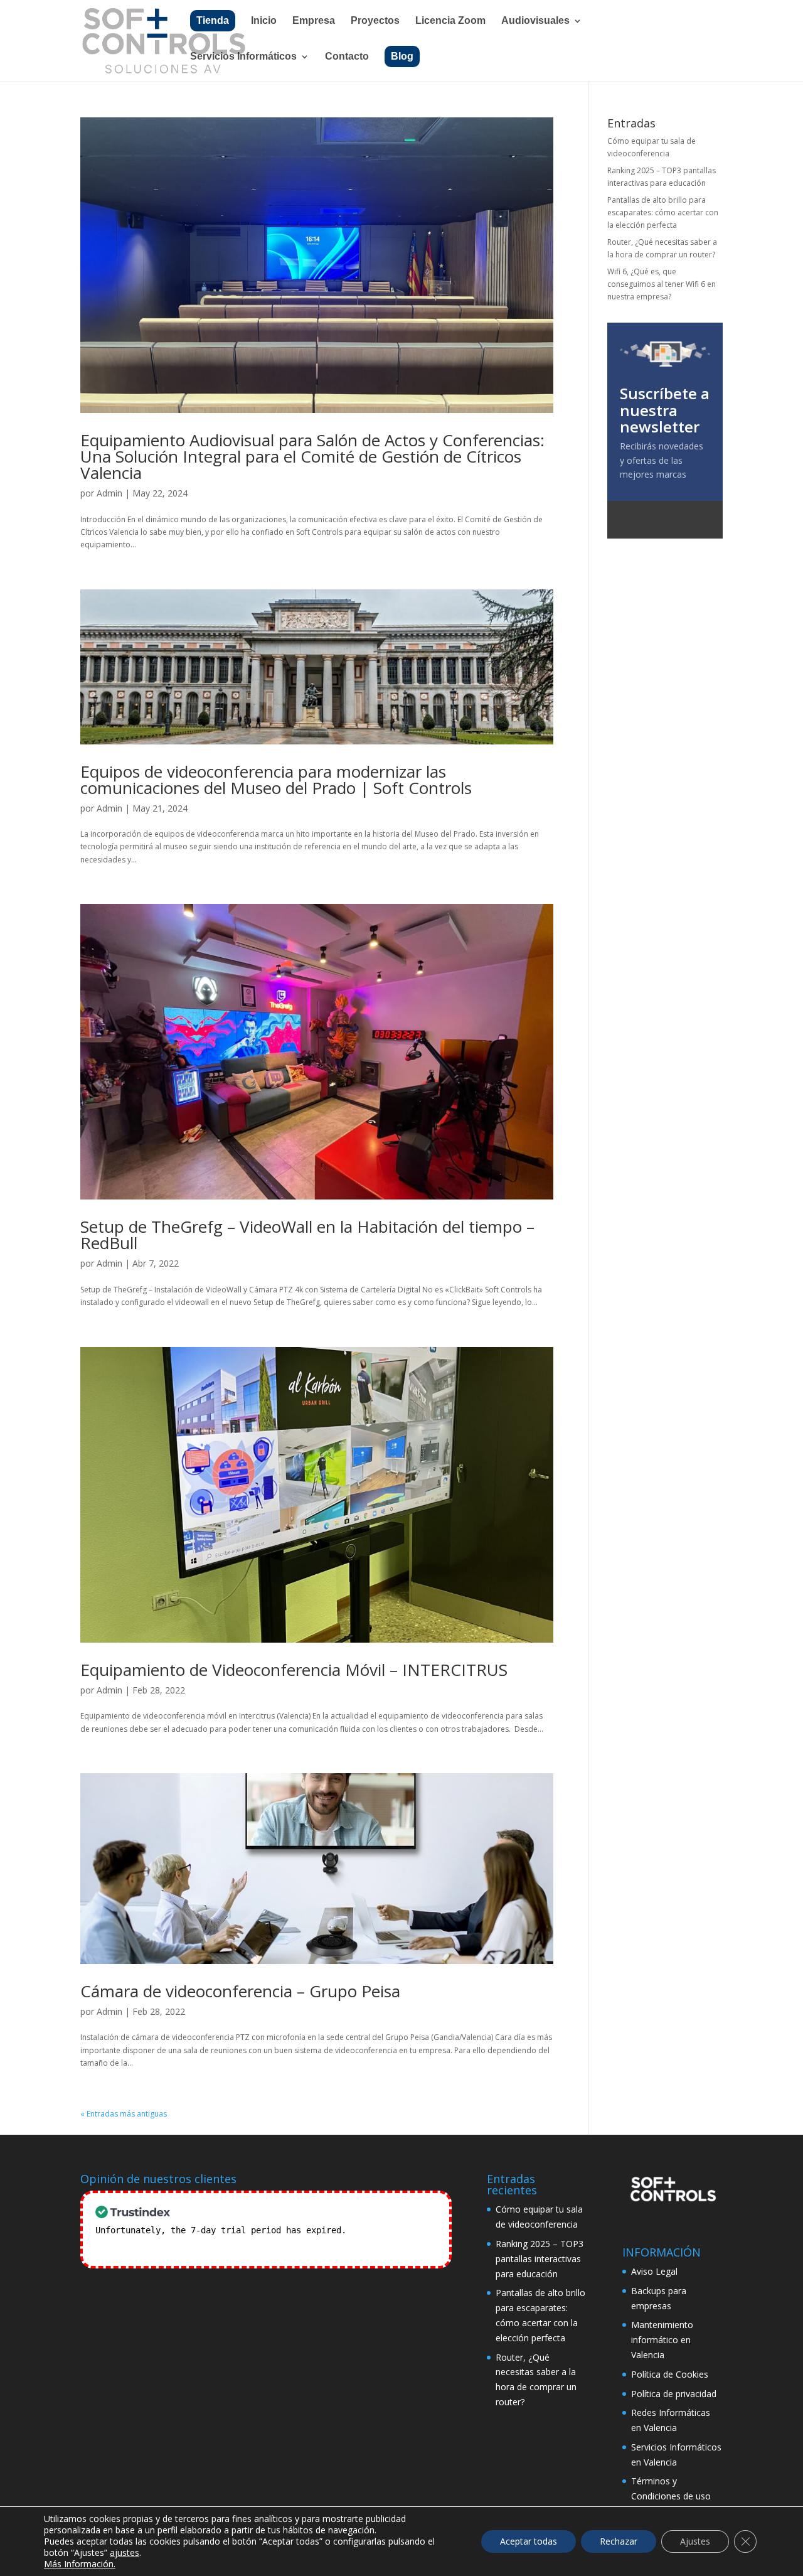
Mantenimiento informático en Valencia (662, 2340)
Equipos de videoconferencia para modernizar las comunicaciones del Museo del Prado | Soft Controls (276, 780)
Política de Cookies (670, 2374)
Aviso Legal (654, 2271)
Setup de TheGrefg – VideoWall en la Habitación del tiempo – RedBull (307, 1235)
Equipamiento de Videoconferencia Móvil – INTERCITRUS (294, 1670)
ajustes (125, 2553)
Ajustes (695, 2541)
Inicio (264, 21)
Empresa (314, 21)
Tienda (213, 20)
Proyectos (375, 21)
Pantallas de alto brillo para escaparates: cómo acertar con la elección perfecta (663, 213)
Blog (402, 56)
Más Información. (80, 2564)
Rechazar (619, 2541)
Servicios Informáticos (243, 57)
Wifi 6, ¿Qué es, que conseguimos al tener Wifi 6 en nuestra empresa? (662, 284)
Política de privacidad (674, 2394)
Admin (109, 493)
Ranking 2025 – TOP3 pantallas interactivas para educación (540, 2259)
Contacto (347, 57)
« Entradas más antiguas (124, 2114)
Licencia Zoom (450, 21)
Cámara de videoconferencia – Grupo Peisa (240, 1991)
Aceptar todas (529, 2541)
